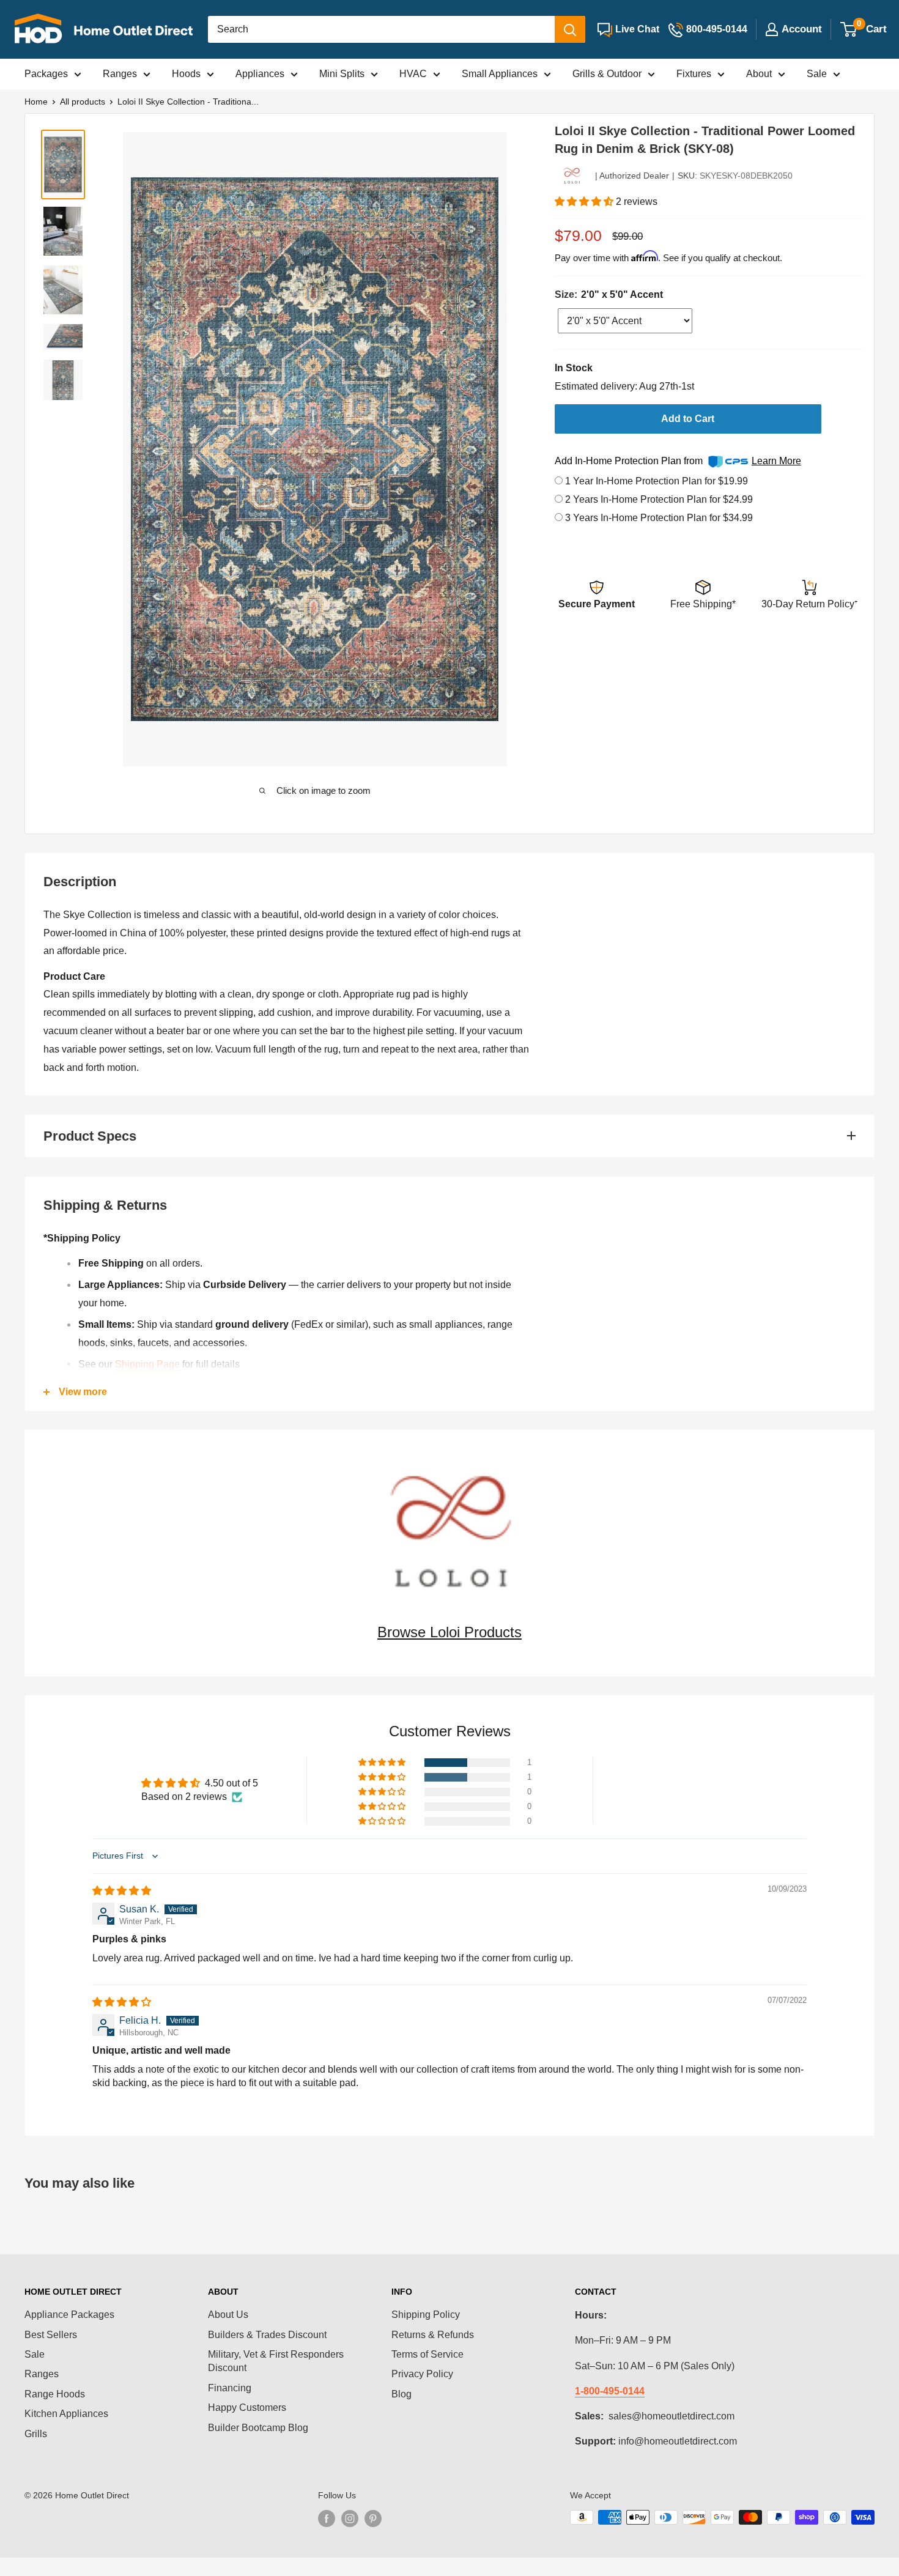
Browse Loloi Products (449, 1632)
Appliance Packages (69, 2315)
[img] (122, 1891)
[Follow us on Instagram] (350, 2519)
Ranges (120, 74)
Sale (817, 74)
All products (83, 102)
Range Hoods (55, 2394)
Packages (46, 74)
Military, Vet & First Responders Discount (276, 2361)
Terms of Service (427, 2354)
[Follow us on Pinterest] (373, 2519)
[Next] (494, 449)
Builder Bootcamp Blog (258, 2428)
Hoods (186, 74)
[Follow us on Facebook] (327, 2519)
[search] (381, 29)
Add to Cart (688, 419)
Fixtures (694, 74)
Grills (36, 2434)
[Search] (570, 29)
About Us (228, 2315)
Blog (401, 2394)
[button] (585, 202)
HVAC (413, 74)
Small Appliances (500, 74)
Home (36, 102)
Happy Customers (247, 2408)
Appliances (260, 74)
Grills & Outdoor (607, 74)
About (759, 74)
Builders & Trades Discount (267, 2335)
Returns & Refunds (433, 2335)
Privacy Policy (422, 2374)
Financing (230, 2388)
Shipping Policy (426, 2315)
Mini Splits (342, 74)
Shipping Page (147, 1364)
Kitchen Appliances (66, 2414)
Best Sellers (51, 2335)
